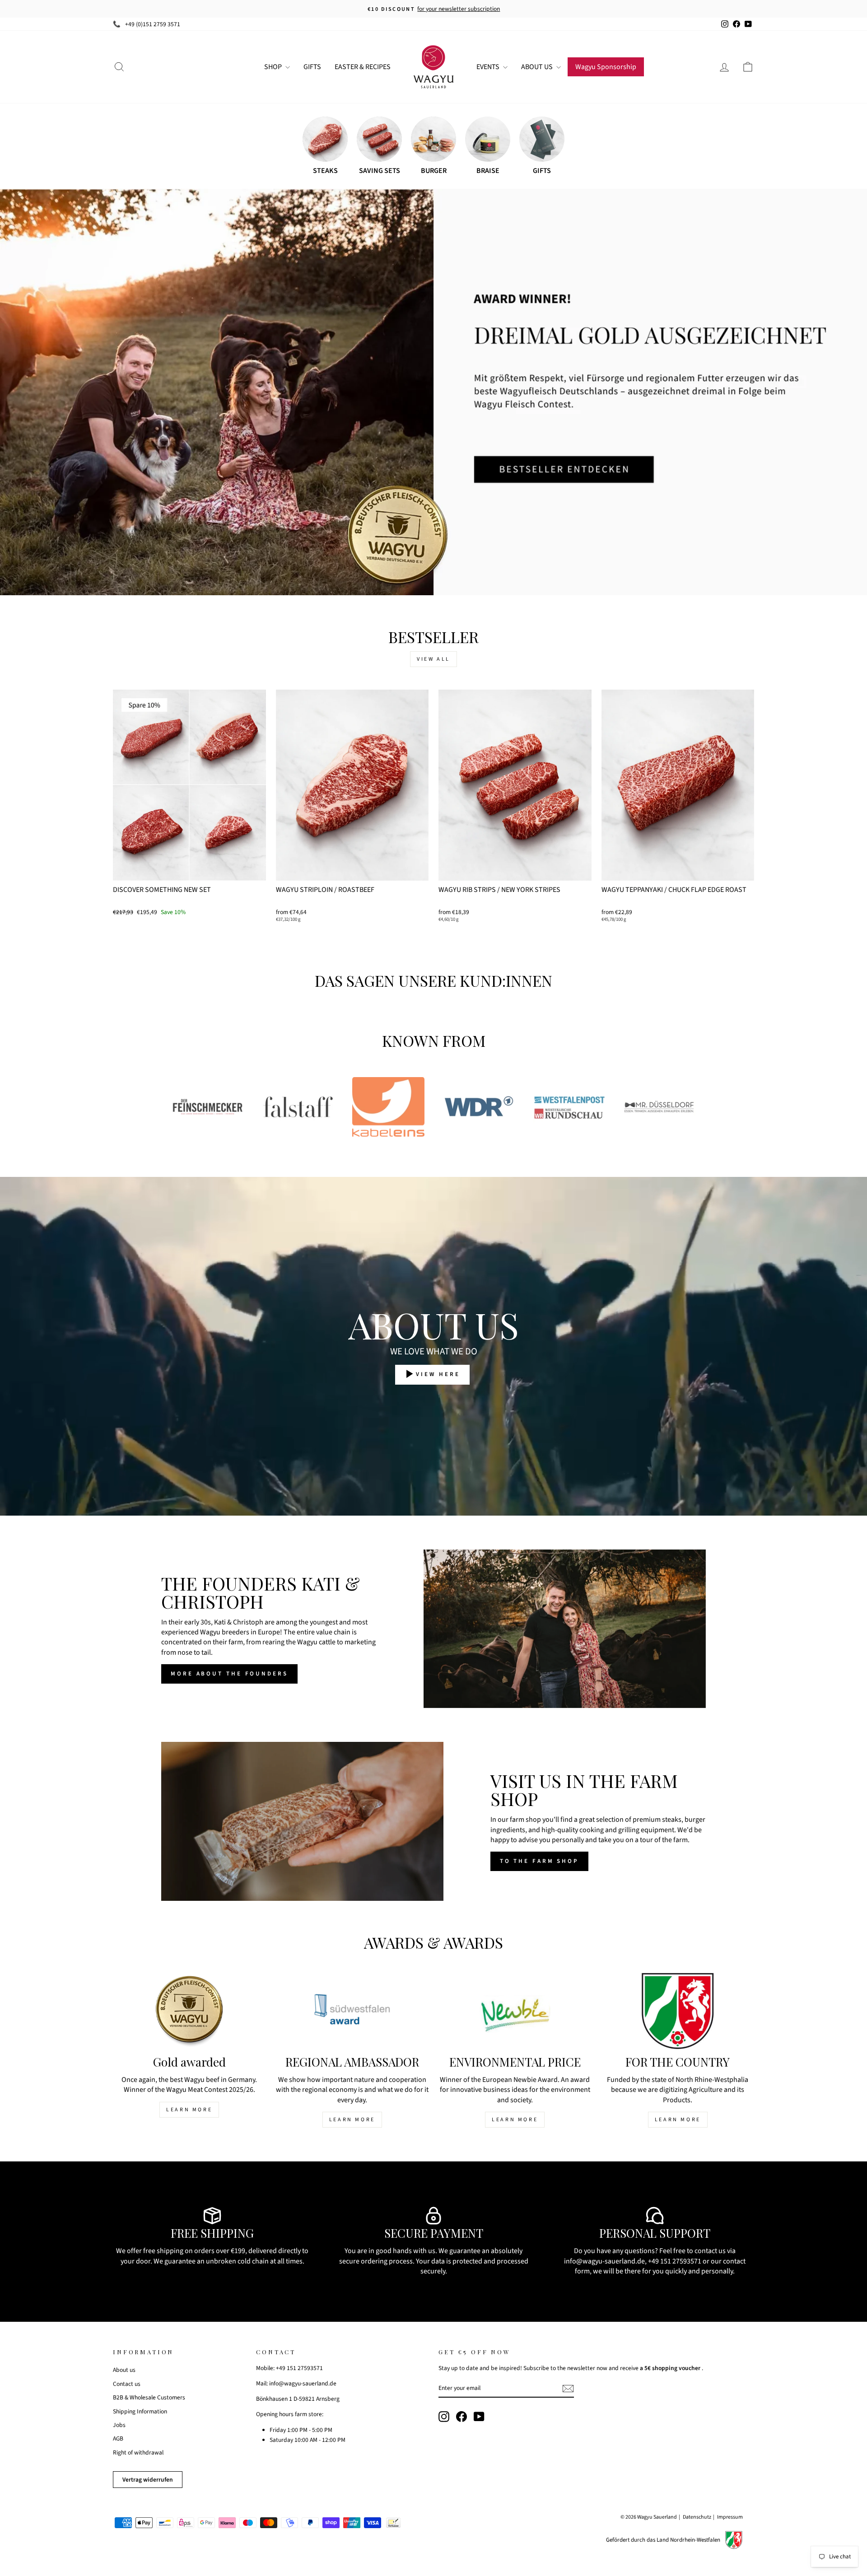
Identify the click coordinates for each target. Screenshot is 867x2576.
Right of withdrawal (138, 2452)
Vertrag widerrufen (148, 2480)
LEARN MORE (189, 2110)
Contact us (127, 2384)
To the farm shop (539, 1861)
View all (433, 659)
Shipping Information (140, 2411)
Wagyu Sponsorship (606, 67)
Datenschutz (697, 2517)
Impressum (730, 2517)
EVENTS (489, 67)
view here (438, 1375)
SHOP (274, 67)
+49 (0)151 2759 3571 (153, 24)
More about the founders (229, 1674)
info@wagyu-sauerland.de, (605, 2261)
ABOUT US (538, 67)
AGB (118, 2438)
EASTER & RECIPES (363, 67)
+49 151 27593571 (675, 2261)
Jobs (119, 2425)
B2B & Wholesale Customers (149, 2397)
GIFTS (312, 67)
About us (124, 2370)
